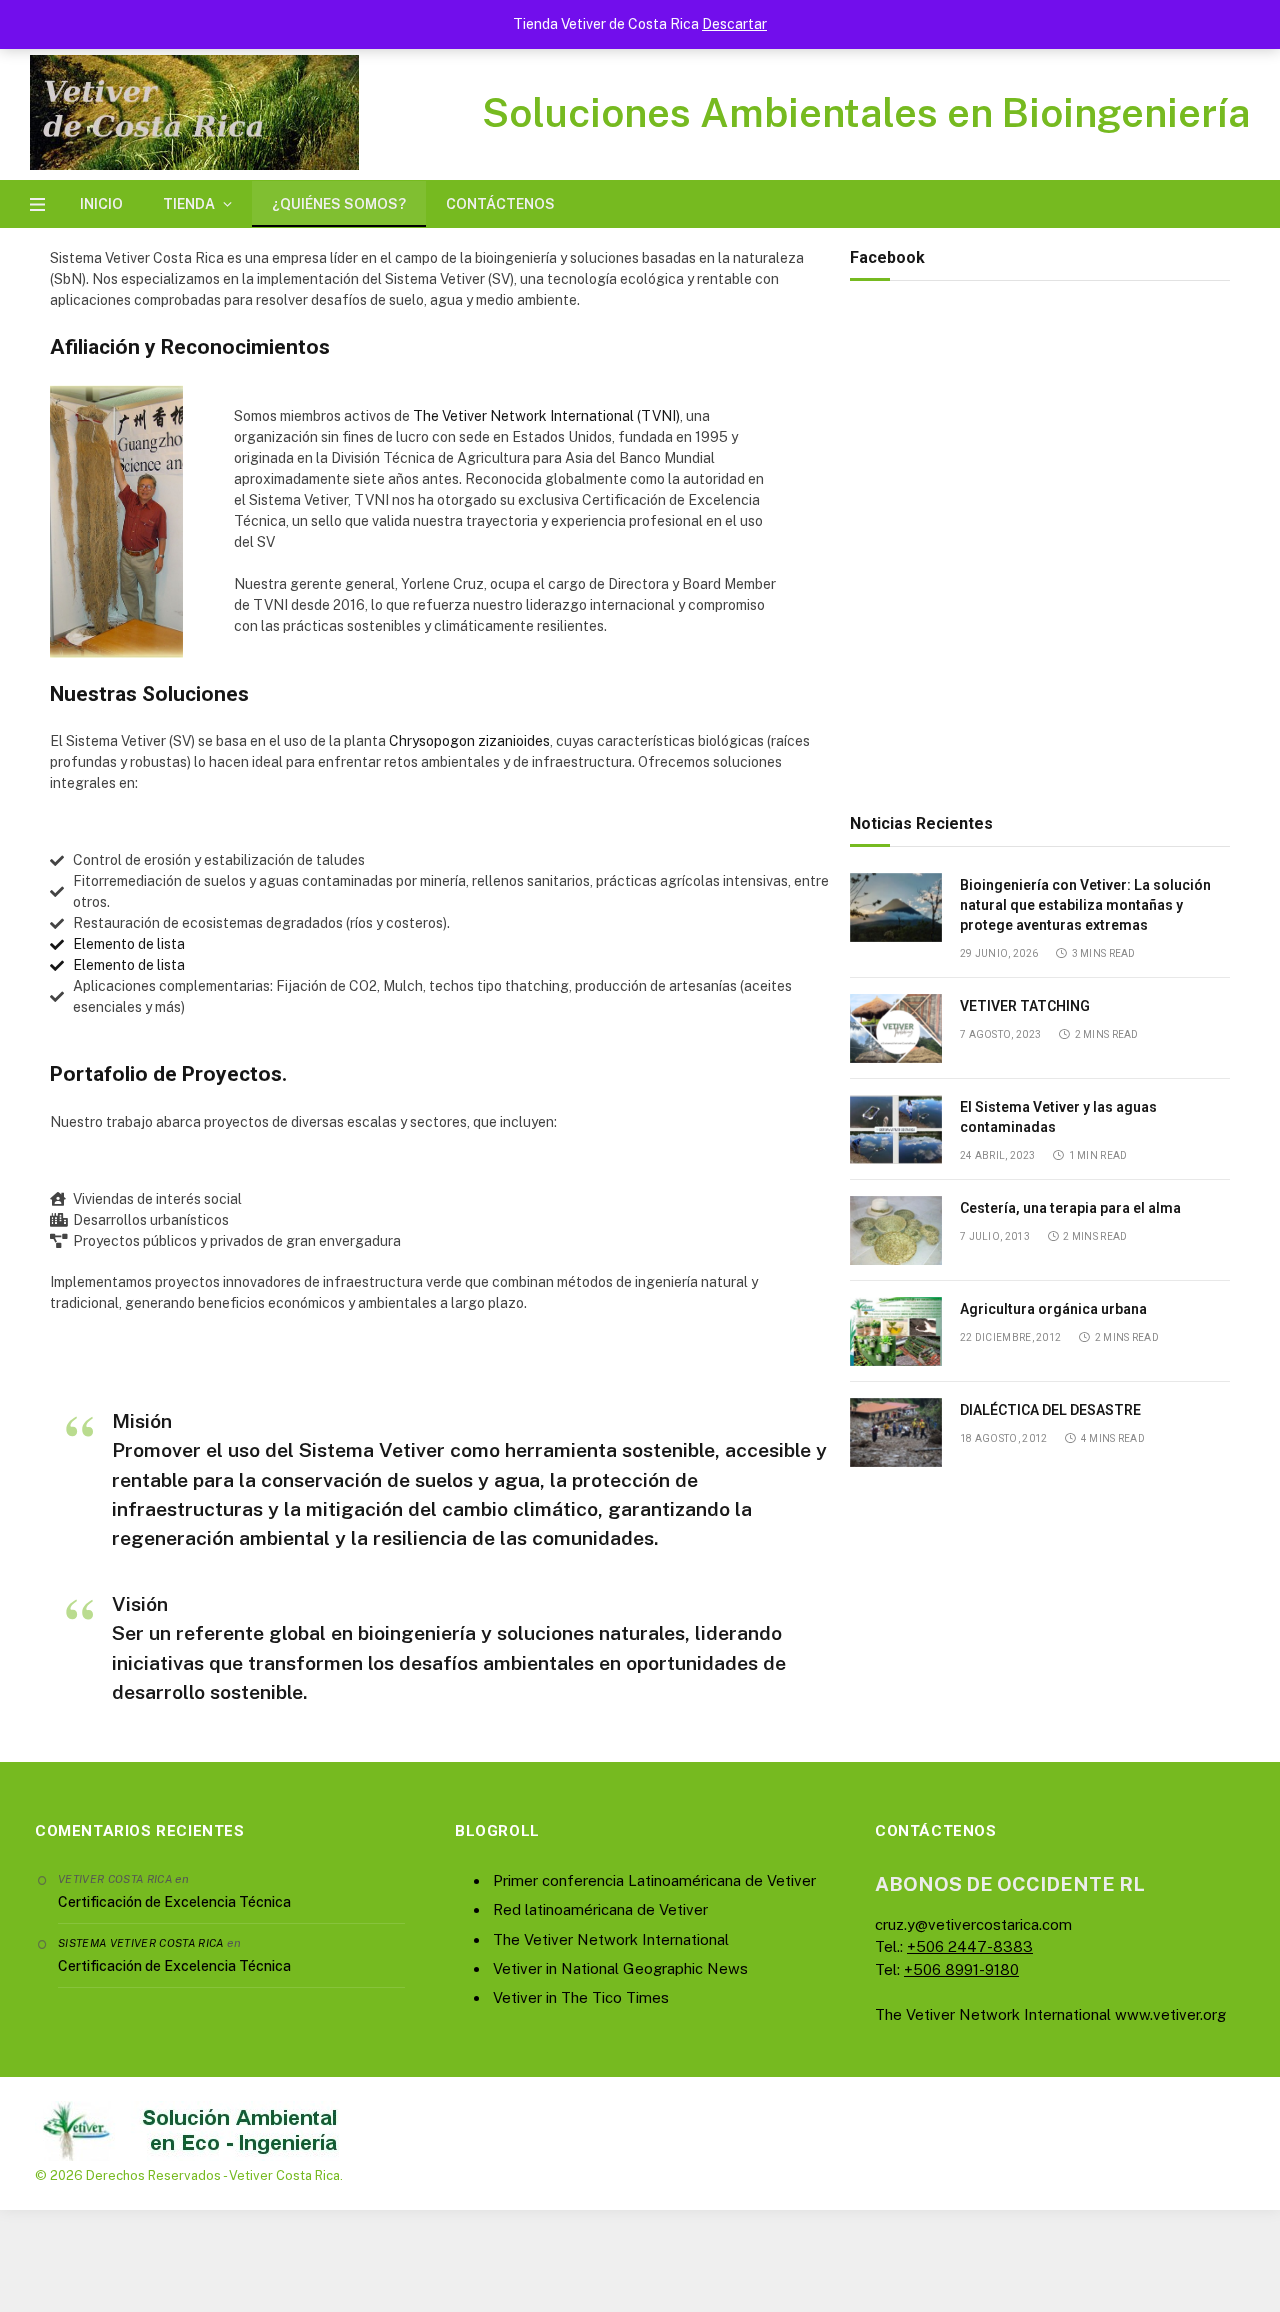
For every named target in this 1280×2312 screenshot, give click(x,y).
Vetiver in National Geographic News (620, 1968)
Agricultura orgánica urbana (1053, 1309)
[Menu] (37, 204)
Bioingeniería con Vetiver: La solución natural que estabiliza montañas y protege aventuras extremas (1085, 905)
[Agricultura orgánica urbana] (896, 1331)
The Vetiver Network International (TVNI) (546, 416)
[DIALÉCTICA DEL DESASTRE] (896, 1432)
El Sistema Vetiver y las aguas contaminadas (1058, 1117)
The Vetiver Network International (611, 1939)
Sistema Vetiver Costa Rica (141, 1943)
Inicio (101, 204)
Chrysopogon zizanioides (469, 741)
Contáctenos (500, 204)
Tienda (189, 204)
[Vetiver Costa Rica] (194, 112)
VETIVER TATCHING (1025, 1006)
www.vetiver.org (1170, 2014)
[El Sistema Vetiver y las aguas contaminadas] (896, 1129)
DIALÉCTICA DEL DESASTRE (1050, 1410)
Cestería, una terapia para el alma (1070, 1208)
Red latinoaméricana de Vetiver (600, 1909)
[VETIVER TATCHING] (896, 1028)
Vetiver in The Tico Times (581, 1997)
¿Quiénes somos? (339, 204)
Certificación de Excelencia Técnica (174, 1902)
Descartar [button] (734, 24)
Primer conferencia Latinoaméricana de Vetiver (654, 1880)
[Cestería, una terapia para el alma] (896, 1230)
